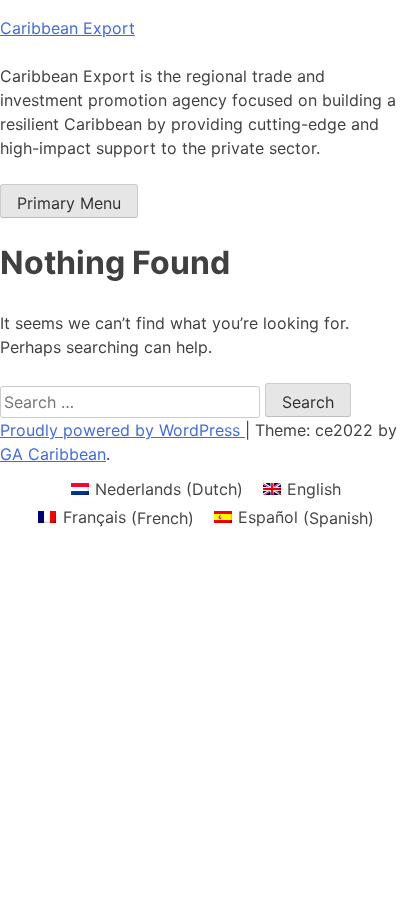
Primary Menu (69, 203)
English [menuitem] (314, 489)
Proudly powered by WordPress (122, 430)
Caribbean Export (67, 28)
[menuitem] (157, 488)
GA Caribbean (53, 454)
